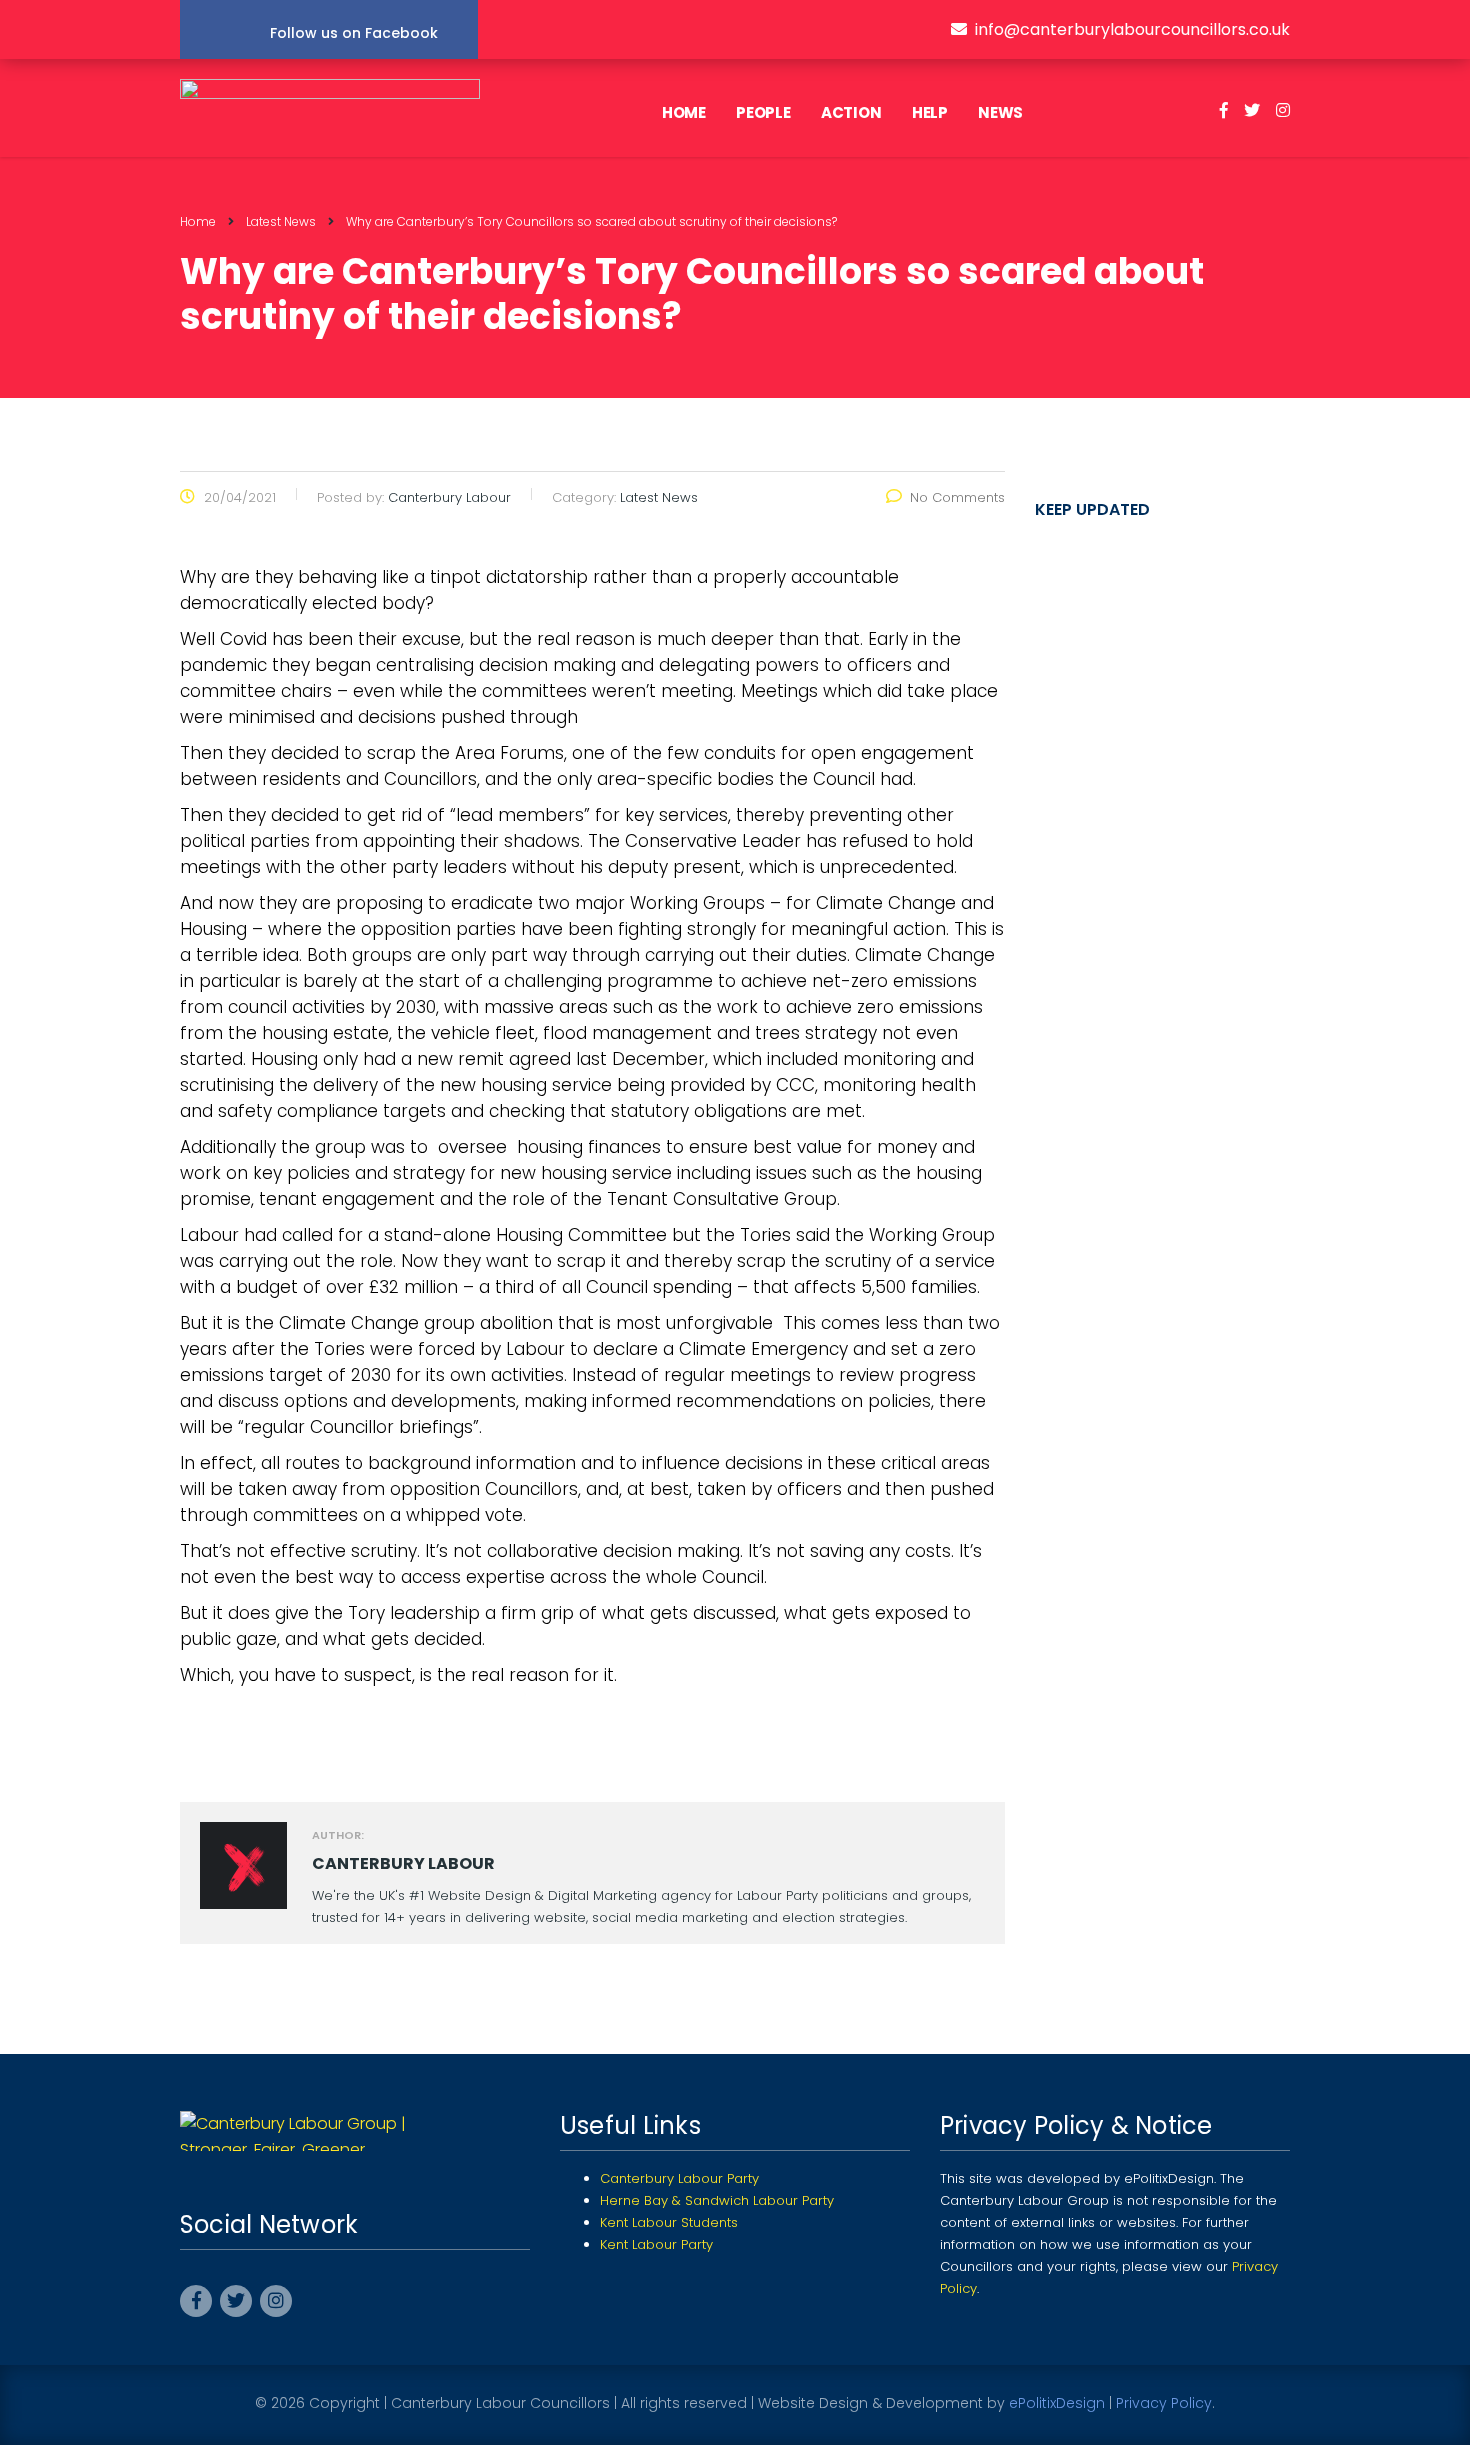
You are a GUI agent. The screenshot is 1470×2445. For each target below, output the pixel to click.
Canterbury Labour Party (679, 2178)
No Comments (957, 497)
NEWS (1000, 112)
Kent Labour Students (669, 2222)
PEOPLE (763, 112)
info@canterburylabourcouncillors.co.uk (1132, 29)
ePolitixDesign (1057, 2403)
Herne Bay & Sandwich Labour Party (717, 2200)
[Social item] (1224, 113)
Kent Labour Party (656, 2244)
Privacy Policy (1164, 2403)
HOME (684, 112)
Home (198, 221)
